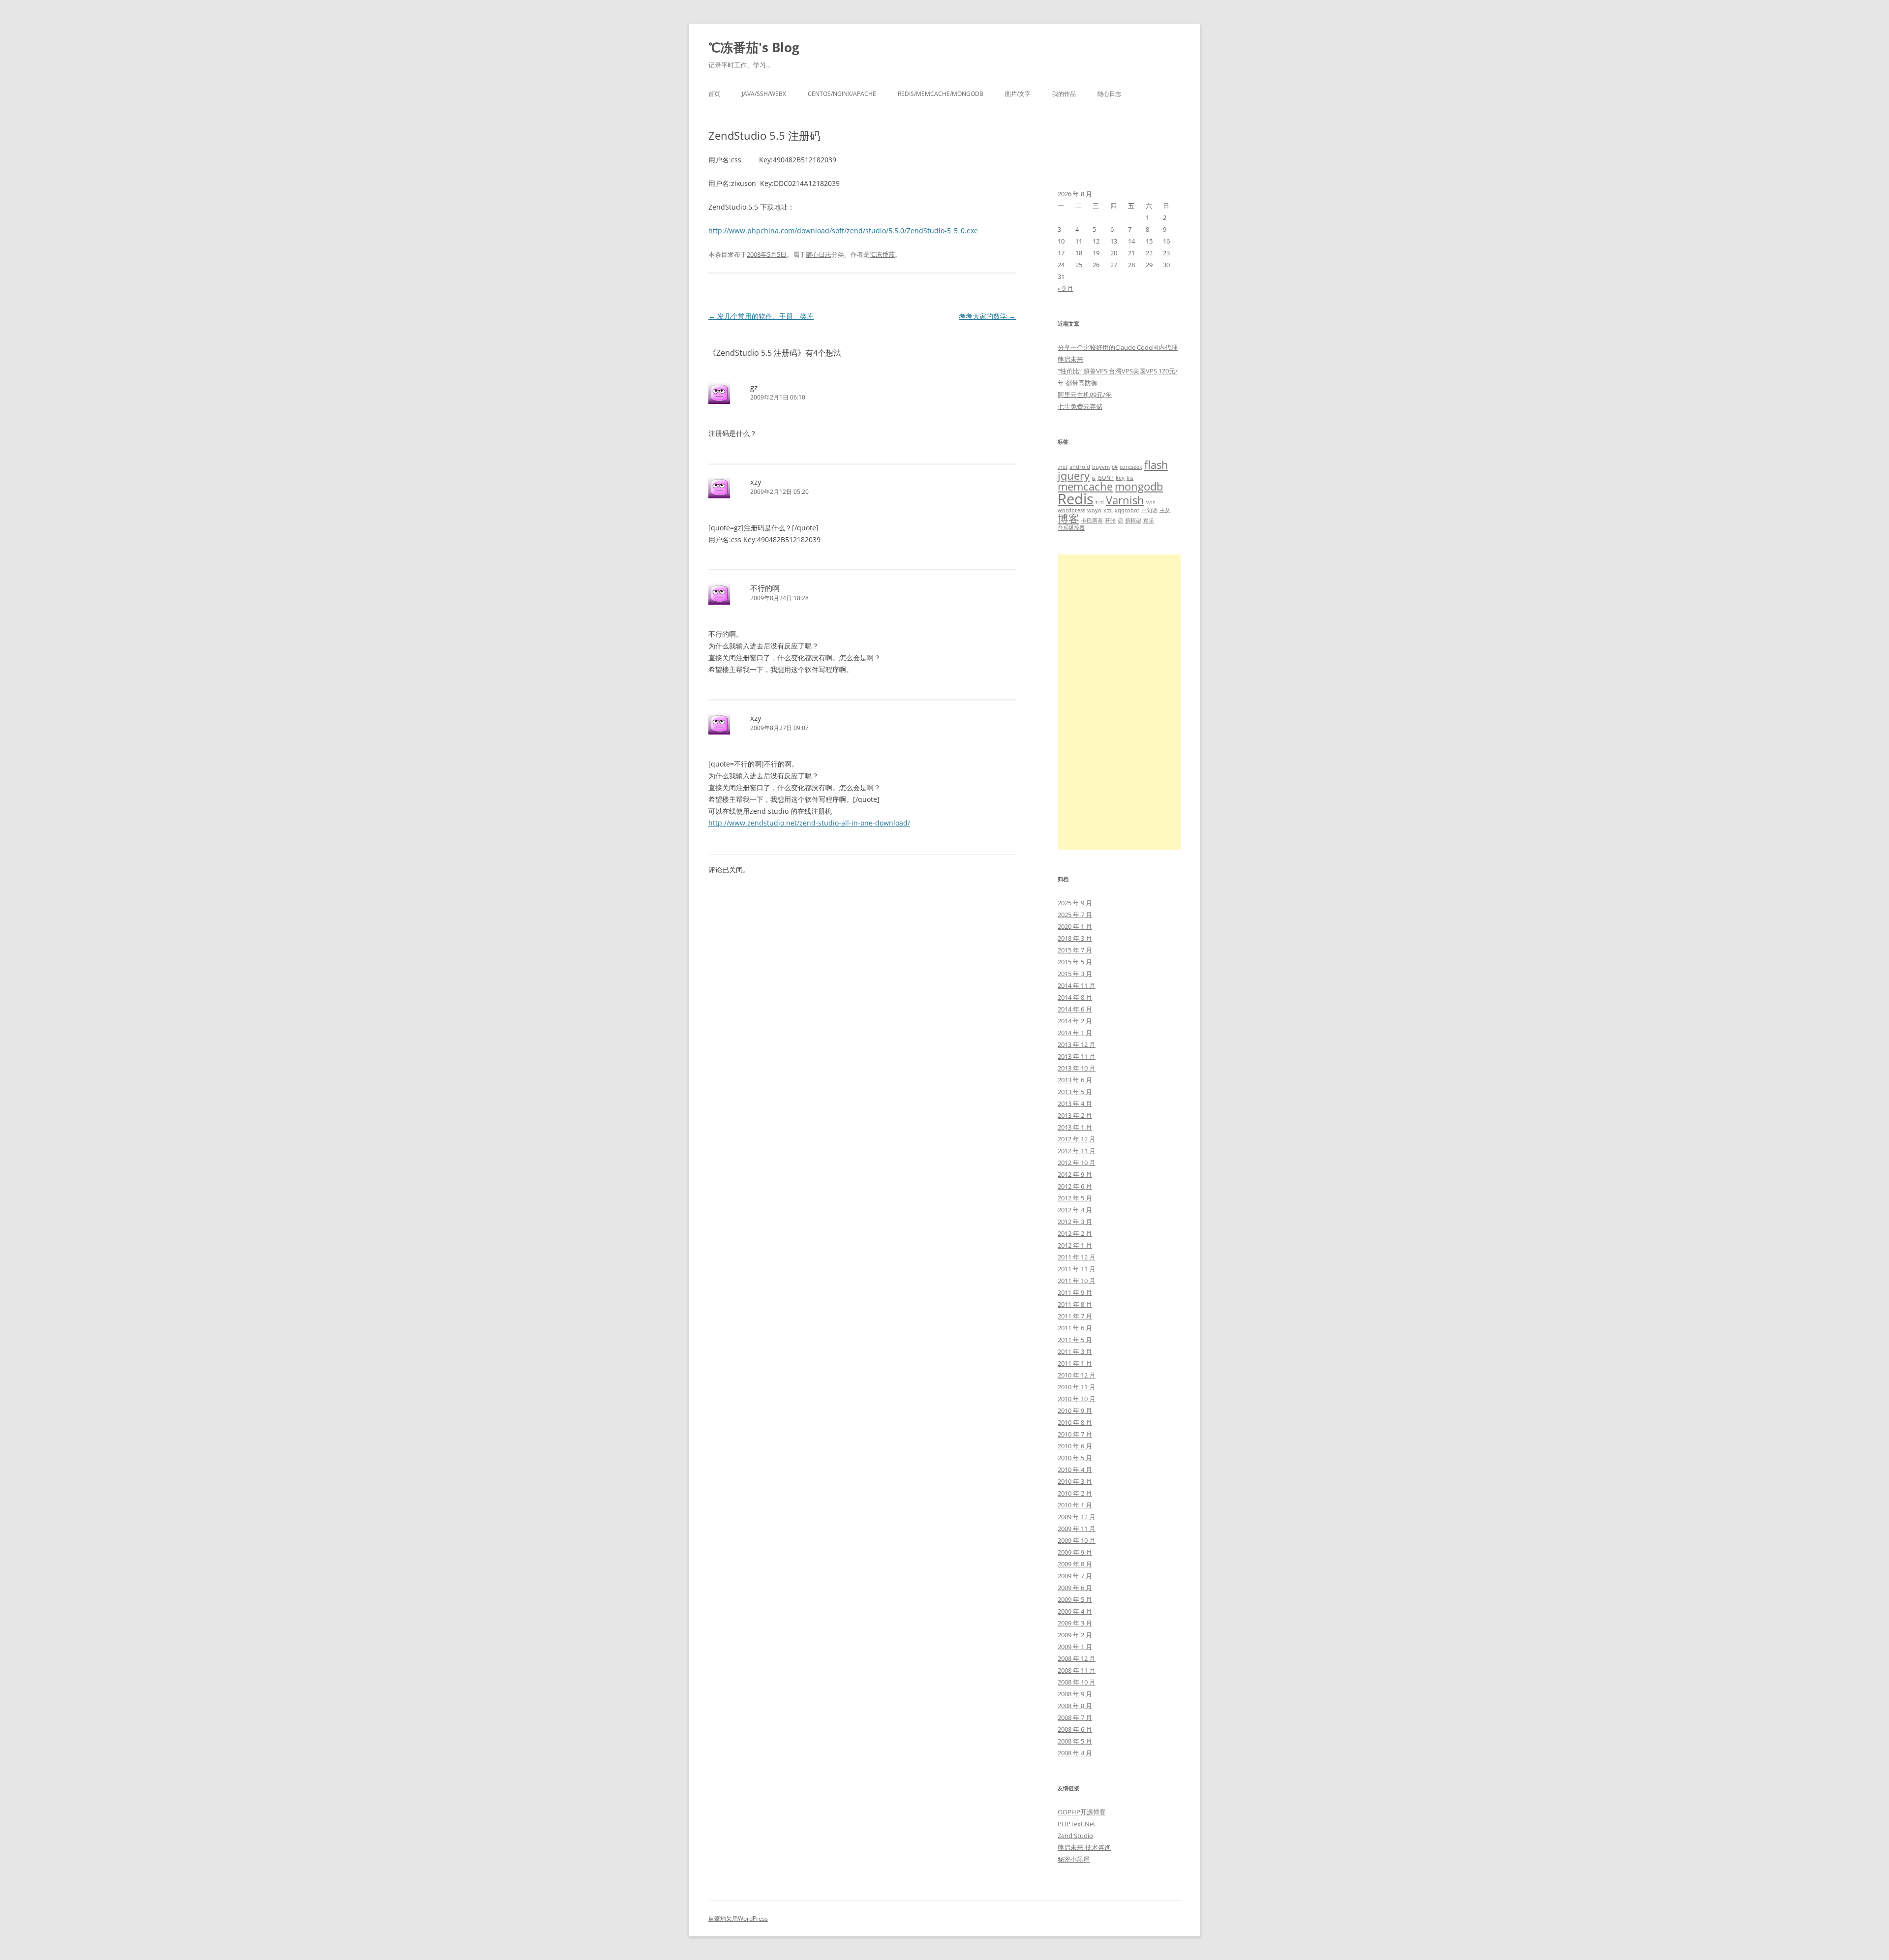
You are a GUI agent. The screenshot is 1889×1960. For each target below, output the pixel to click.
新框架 (1133, 521)
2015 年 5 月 (1075, 962)
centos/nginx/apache (842, 94)
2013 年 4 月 (1075, 1103)
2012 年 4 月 (1075, 1210)
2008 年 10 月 (1077, 1682)
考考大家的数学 (987, 316)
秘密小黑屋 (1074, 1859)
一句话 (1149, 510)
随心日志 (1109, 94)
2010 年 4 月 (1075, 1470)
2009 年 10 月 (1077, 1540)
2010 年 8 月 (1075, 1422)
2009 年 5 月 (1075, 1599)
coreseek (1131, 467)
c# (1115, 467)
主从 (1165, 510)
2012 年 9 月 (1075, 1174)
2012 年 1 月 (1075, 1245)
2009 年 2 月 (1075, 1635)
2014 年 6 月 (1075, 1009)
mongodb (1139, 486)
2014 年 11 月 (1077, 985)
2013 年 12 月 (1077, 1044)
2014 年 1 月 (1075, 1033)
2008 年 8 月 (1075, 1706)
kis (1130, 478)
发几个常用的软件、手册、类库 (761, 316)
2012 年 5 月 (1075, 1198)
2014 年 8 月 (1075, 997)
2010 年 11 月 (1077, 1387)
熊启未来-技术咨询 (1084, 1847)
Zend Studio (1075, 1836)
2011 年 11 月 (1077, 1269)
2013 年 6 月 (1075, 1080)
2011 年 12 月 (1077, 1257)
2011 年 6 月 (1075, 1328)
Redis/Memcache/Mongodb (941, 94)
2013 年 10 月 (1077, 1068)
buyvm (1101, 467)
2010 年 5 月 (1075, 1458)
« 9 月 (1066, 288)
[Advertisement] (1119, 702)
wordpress (1071, 510)
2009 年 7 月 (1075, 1576)
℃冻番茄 (882, 254)
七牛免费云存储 (1080, 406)
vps (1151, 502)
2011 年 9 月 (1075, 1292)
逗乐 (1149, 521)
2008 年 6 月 (1075, 1729)
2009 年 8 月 (1075, 1564)
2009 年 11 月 (1077, 1529)
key (1120, 478)
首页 (714, 94)
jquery (1074, 475)
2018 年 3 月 (1075, 938)
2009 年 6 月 (1075, 1588)
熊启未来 (1070, 359)
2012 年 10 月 (1077, 1163)
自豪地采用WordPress (738, 1918)
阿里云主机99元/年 (1085, 395)
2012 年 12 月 (1077, 1139)
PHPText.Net (1077, 1824)
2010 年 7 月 (1075, 1434)
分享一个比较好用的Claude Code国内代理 (1118, 347)
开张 (1110, 521)
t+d (1100, 502)
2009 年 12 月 (1077, 1517)
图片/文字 (1018, 94)
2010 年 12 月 (1077, 1375)
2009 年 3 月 (1075, 1623)
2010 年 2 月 (1075, 1493)
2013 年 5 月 (1075, 1092)
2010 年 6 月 (1075, 1446)
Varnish (1125, 500)
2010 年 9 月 (1075, 1410)
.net (1063, 467)
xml (1108, 510)
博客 (1068, 518)
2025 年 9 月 (1075, 903)
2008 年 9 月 (1075, 1694)
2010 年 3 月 (1075, 1481)
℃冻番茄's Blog (754, 47)
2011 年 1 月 (1075, 1363)
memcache (1085, 486)
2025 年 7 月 (1075, 915)
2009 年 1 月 (1075, 1647)
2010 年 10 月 (1077, 1399)
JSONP (1106, 478)
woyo (1094, 510)
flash (1156, 465)
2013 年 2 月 (1075, 1115)
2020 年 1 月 (1075, 926)
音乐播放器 (1071, 528)
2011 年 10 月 (1077, 1281)
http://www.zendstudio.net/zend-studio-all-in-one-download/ (809, 823)
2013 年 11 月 (1077, 1056)
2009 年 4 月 (1075, 1611)
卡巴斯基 (1092, 521)
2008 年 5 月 (1075, 1741)
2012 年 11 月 (1077, 1151)
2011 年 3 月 (1075, 1351)
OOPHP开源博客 (1082, 1812)
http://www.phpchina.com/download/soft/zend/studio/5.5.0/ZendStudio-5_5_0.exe (843, 230)
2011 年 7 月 (1075, 1316)
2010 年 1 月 (1075, 1505)
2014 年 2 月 (1075, 1021)
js (1094, 478)
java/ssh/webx (764, 94)
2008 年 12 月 (1077, 1658)
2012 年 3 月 (1075, 1222)
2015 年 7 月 (1075, 950)
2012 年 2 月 (1075, 1233)
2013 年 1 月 (1075, 1127)
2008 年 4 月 (1075, 1753)
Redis (1076, 499)
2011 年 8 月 (1075, 1304)
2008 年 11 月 (1077, 1670)
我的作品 (1064, 94)
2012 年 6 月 (1075, 1186)
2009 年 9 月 (1075, 1552)
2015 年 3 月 (1075, 974)
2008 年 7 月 (1075, 1717)
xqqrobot (1127, 510)
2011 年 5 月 (1075, 1340)
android (1080, 467)
